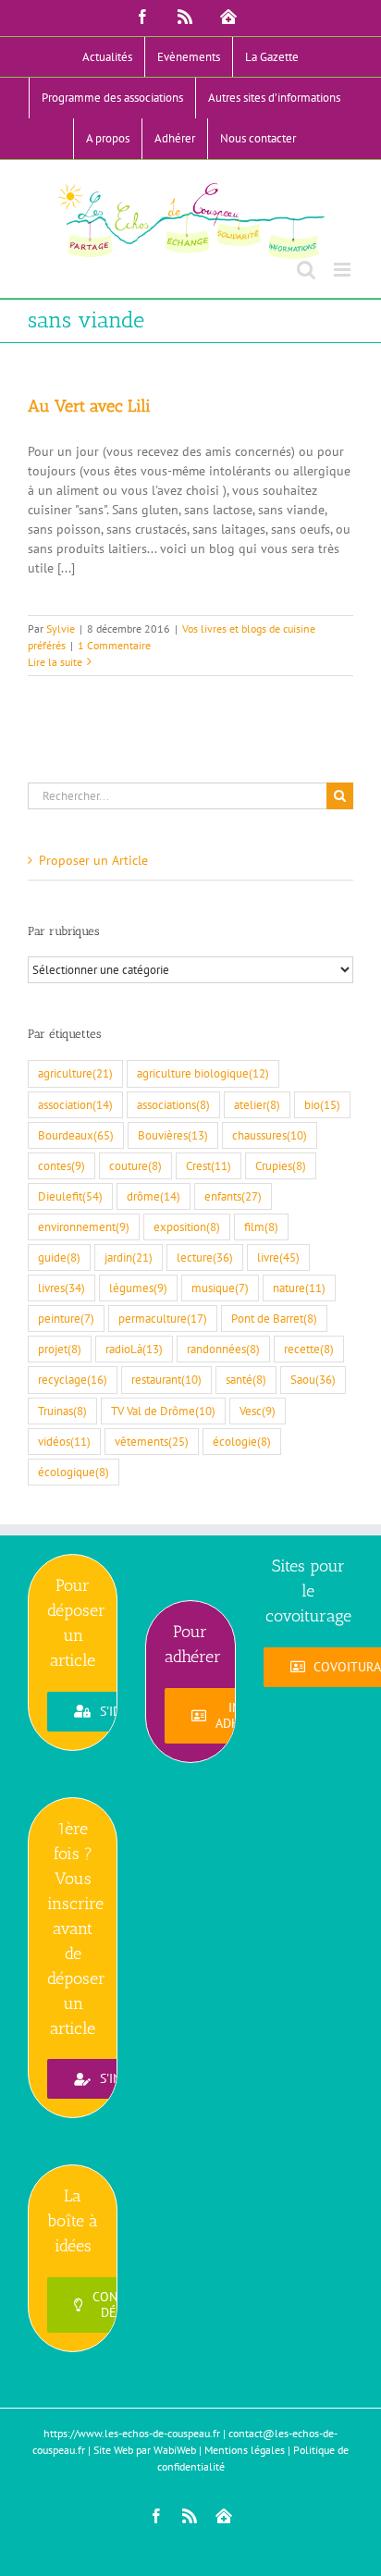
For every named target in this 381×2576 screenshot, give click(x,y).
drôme (154, 1196)
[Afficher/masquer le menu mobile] (344, 270)
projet (60, 1349)
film (261, 1226)
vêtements (152, 1441)
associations (173, 1104)
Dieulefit (70, 1196)
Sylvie (61, 629)
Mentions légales (245, 2450)
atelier (257, 1104)
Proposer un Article (93, 860)
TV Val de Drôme (163, 1411)
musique (220, 1288)
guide (59, 1257)
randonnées (223, 1349)
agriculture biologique (203, 1073)
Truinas (62, 1411)
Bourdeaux (76, 1135)
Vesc (258, 1411)
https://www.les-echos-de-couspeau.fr (132, 2433)
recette (309, 1349)
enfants (233, 1196)
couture (135, 1165)
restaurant (166, 1379)
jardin (129, 1257)
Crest (209, 1165)
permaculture (163, 1318)
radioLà (134, 1349)
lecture (205, 1257)
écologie (242, 1441)
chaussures (270, 1135)
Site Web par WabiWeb (145, 2450)
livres (61, 1288)
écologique (74, 1472)
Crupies (281, 1165)
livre (278, 1257)
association (75, 1104)
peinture (66, 1318)
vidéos (64, 1441)
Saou (313, 1379)
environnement (84, 1226)
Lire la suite (55, 662)
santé (246, 1379)
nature (299, 1288)
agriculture (75, 1073)
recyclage (73, 1379)
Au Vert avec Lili (89, 406)
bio (322, 1104)
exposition (187, 1226)
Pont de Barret (274, 1318)
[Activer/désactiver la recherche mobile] (306, 270)
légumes (138, 1288)
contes (61, 1165)
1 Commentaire (114, 645)
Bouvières (173, 1135)
